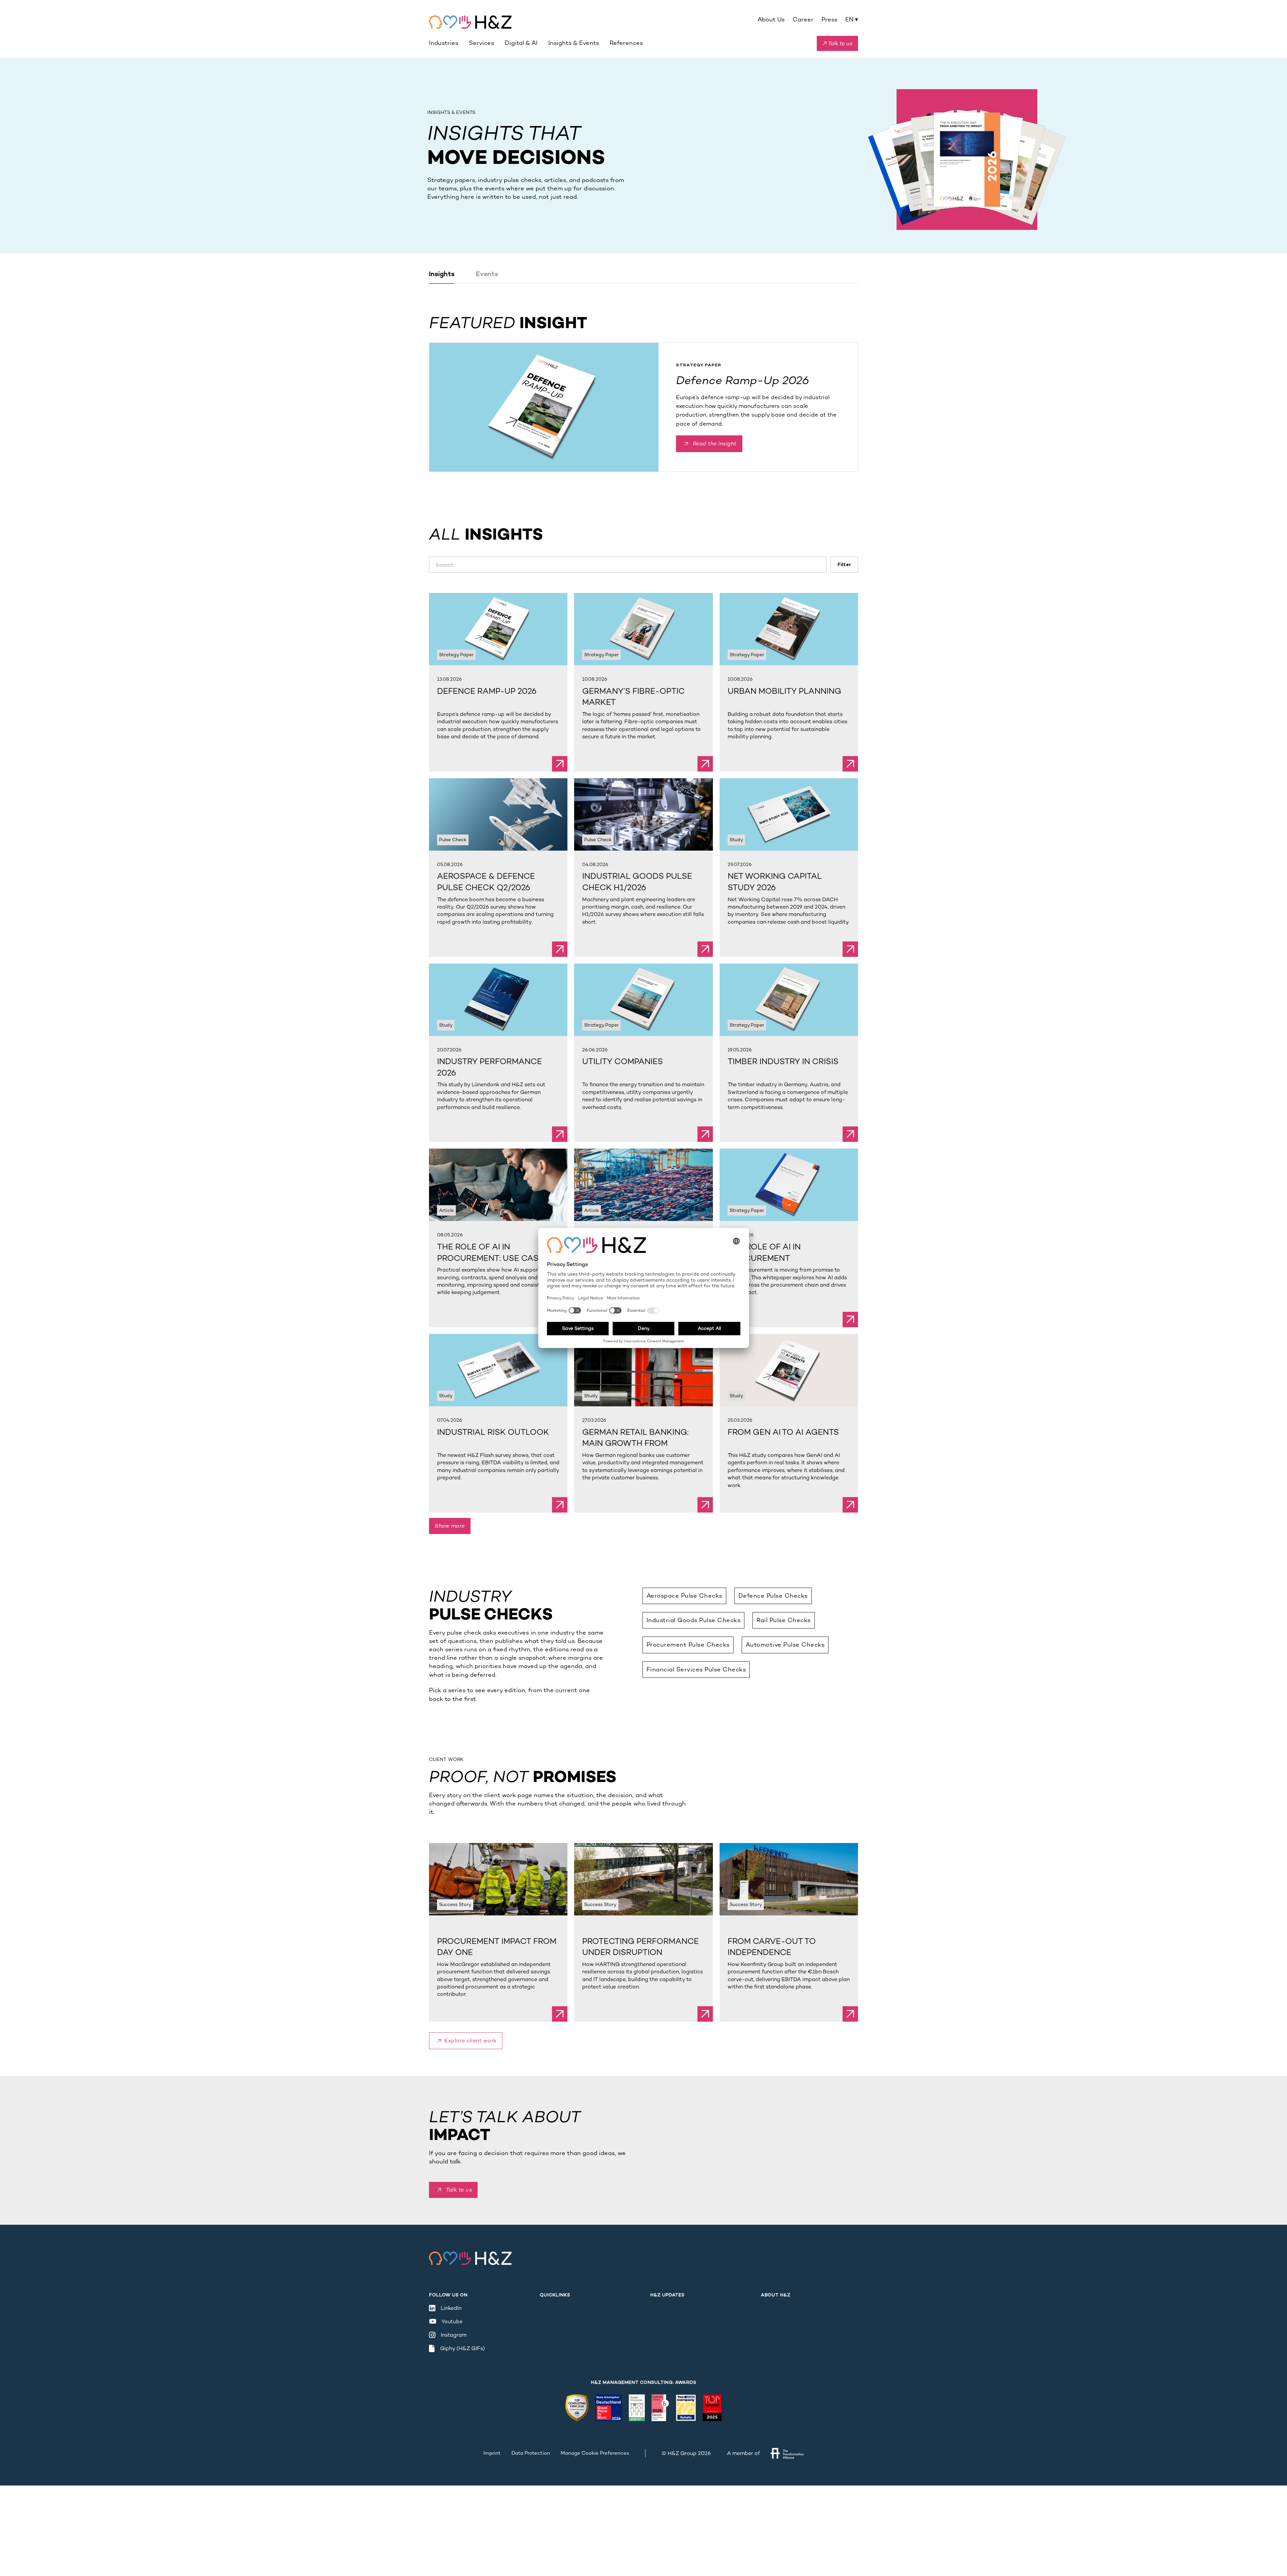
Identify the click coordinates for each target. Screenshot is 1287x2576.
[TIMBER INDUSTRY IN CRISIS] (789, 1000)
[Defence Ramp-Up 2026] (544, 407)
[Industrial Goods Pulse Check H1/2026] (643, 814)
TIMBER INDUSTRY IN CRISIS (783, 1061)
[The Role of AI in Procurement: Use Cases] (498, 1185)
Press (829, 19)
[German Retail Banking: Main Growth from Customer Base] (643, 1370)
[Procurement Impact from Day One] (498, 1879)
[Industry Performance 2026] (498, 1000)
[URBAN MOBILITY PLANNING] (789, 629)
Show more (450, 1526)
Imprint (492, 2453)
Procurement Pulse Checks (688, 1645)
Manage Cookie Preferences (595, 2453)
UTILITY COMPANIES (623, 1061)
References (626, 43)
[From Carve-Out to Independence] (789, 1879)
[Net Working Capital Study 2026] (789, 814)
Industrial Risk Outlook (493, 1432)
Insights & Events (574, 43)
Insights (442, 275)
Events (487, 275)
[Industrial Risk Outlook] (498, 1370)
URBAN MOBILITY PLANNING (784, 691)
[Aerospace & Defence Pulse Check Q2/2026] (498, 814)
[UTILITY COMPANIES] (643, 1000)
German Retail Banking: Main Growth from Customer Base (635, 1443)
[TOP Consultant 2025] (712, 2408)
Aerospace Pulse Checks (684, 1596)
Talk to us (459, 2190)
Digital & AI (521, 43)
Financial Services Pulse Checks (696, 1669)
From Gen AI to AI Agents (783, 1432)
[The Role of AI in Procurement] (643, 1185)
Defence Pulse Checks (773, 1596)
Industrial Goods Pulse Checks (694, 1620)
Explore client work (471, 2041)
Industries (444, 43)
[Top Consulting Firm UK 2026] (577, 2408)
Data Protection (531, 2453)
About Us (771, 19)
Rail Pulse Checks (784, 1620)
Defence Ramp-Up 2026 (743, 380)
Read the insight (715, 444)
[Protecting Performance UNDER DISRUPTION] (643, 1879)
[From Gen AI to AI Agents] (789, 1370)
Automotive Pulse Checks (785, 1645)
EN (852, 19)
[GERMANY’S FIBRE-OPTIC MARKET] (643, 629)
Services (481, 43)
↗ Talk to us (837, 43)
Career (803, 19)
